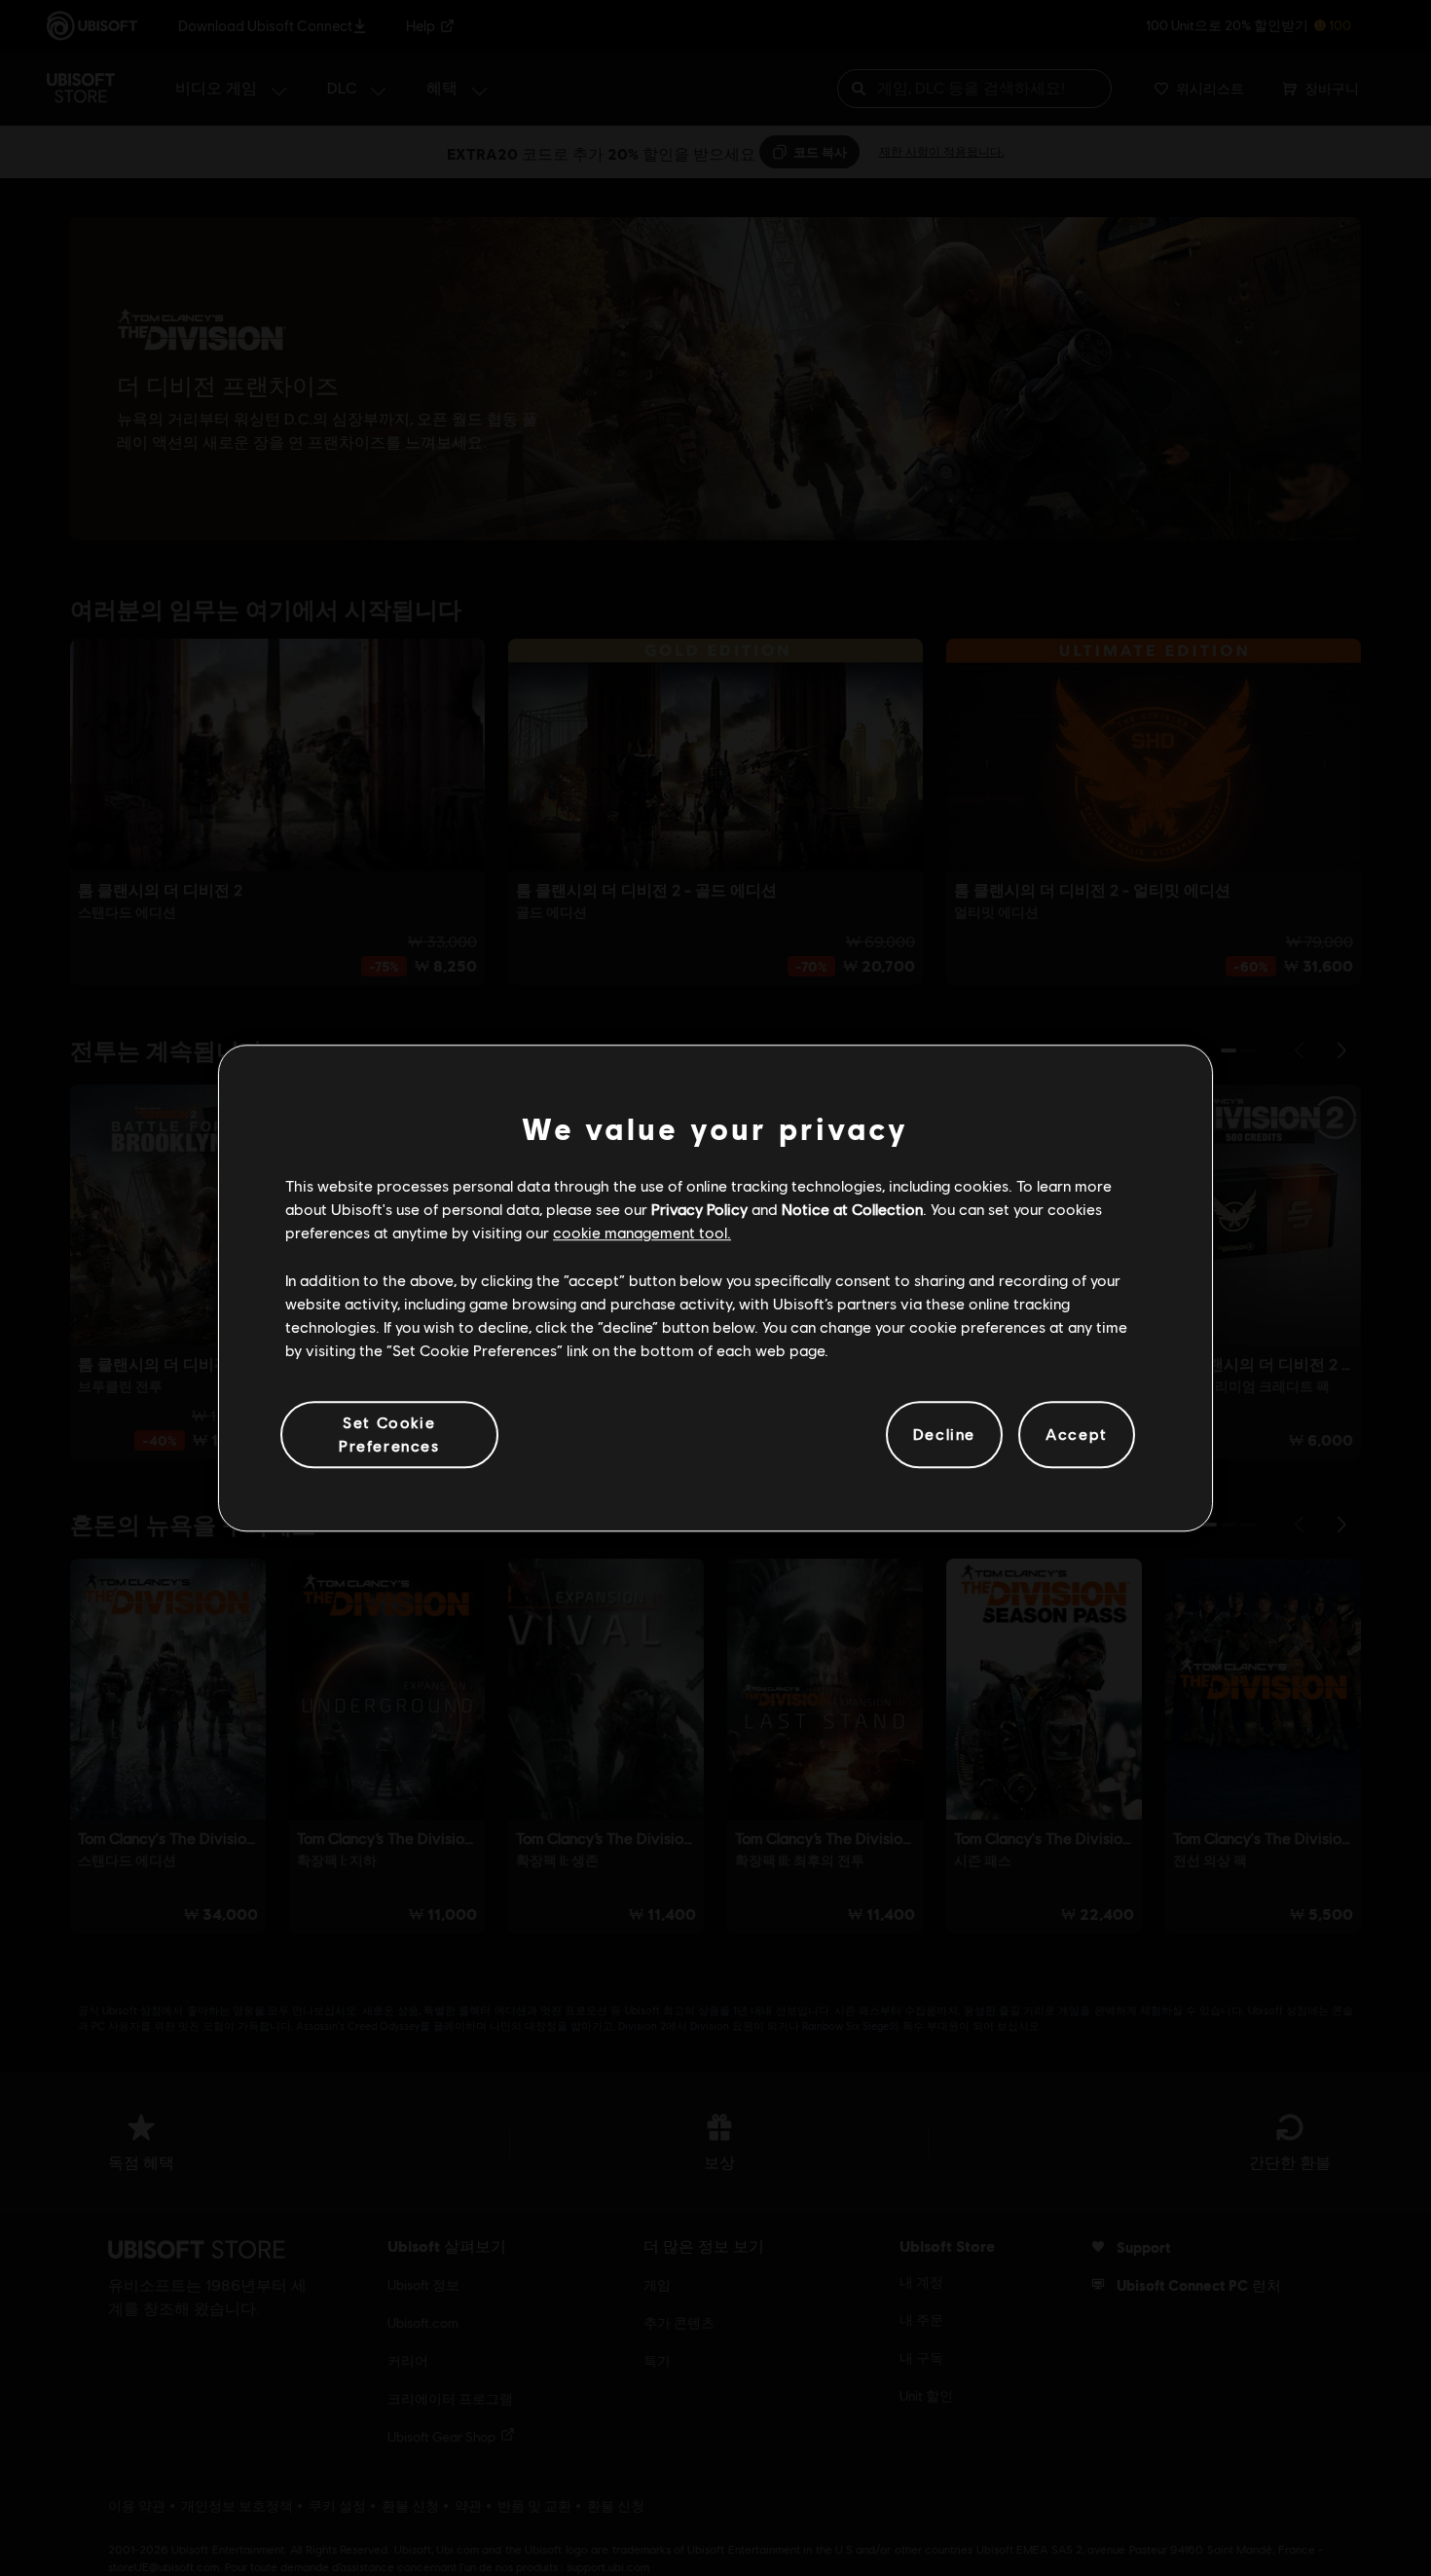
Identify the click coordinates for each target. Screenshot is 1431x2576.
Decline (944, 1435)
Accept (1077, 1435)
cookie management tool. (642, 1233)
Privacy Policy (699, 1209)
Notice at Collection (852, 1209)
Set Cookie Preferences (389, 1434)
